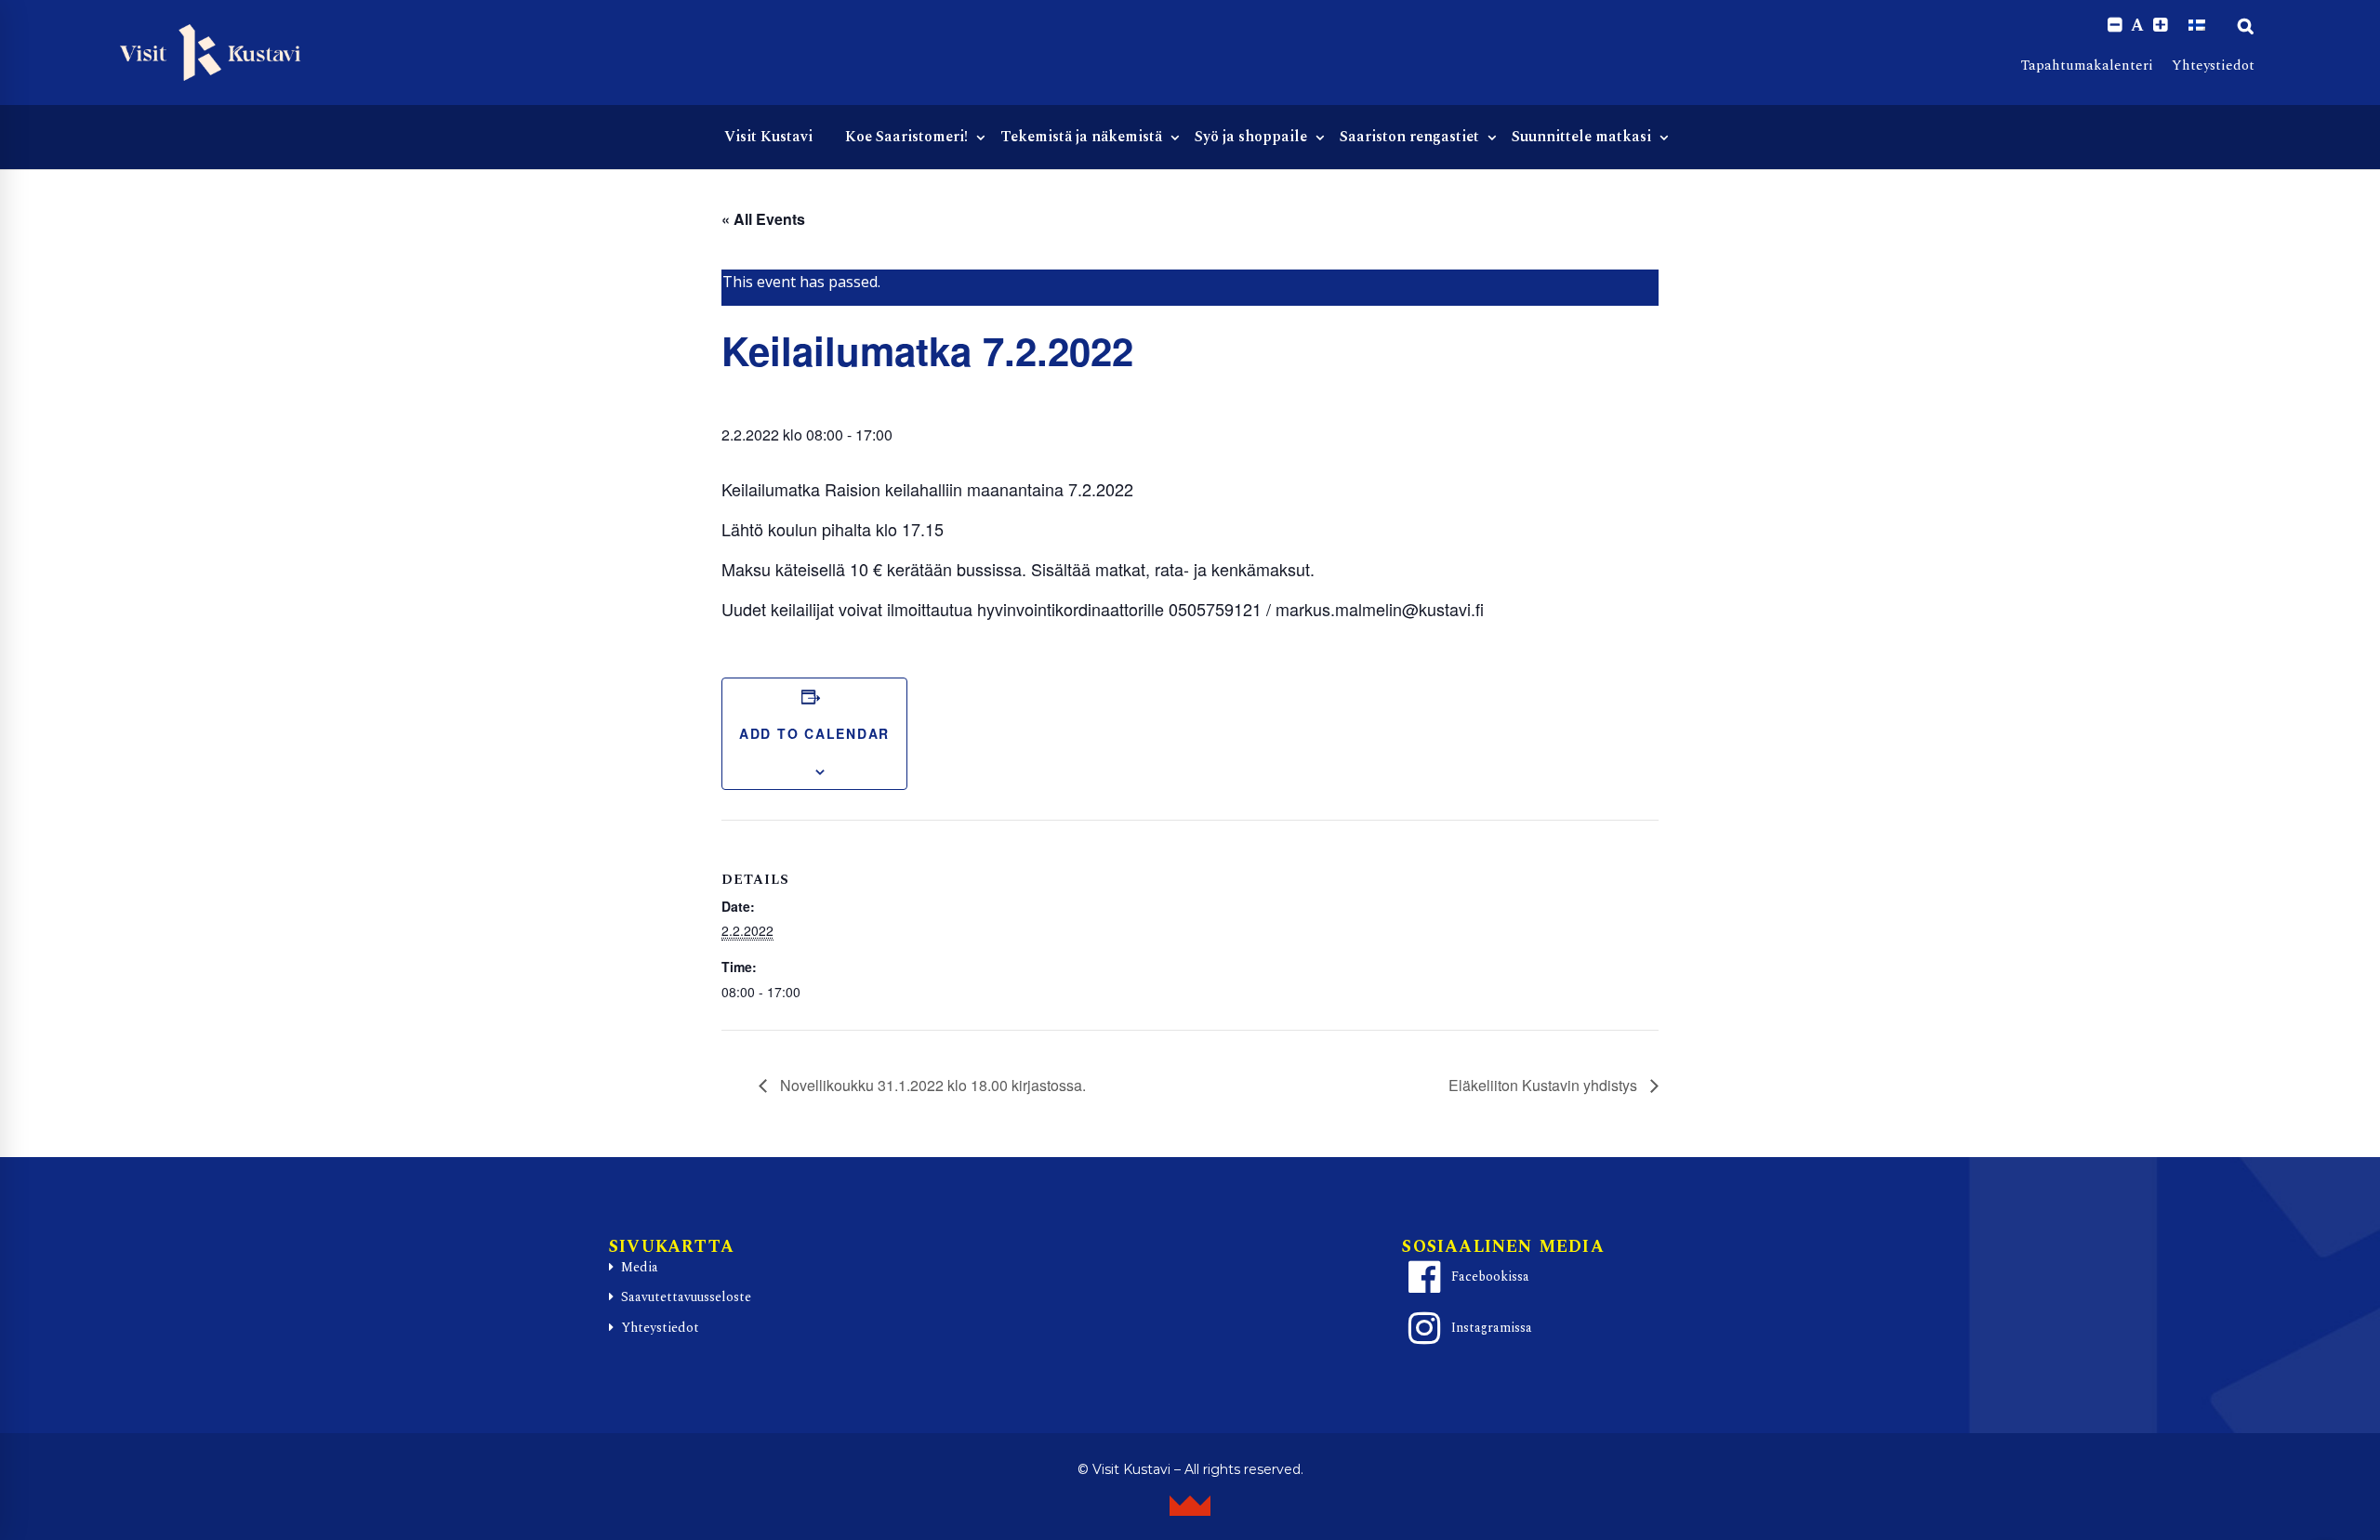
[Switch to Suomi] (2197, 25)
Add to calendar (814, 733)
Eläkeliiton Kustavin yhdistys (1545, 1085)
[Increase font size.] (2160, 26)
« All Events (763, 219)
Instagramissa (1492, 1328)
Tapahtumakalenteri (2087, 66)
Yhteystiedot (2213, 66)
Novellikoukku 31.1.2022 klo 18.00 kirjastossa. (931, 1085)
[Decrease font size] (2115, 26)
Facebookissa (1490, 1277)
